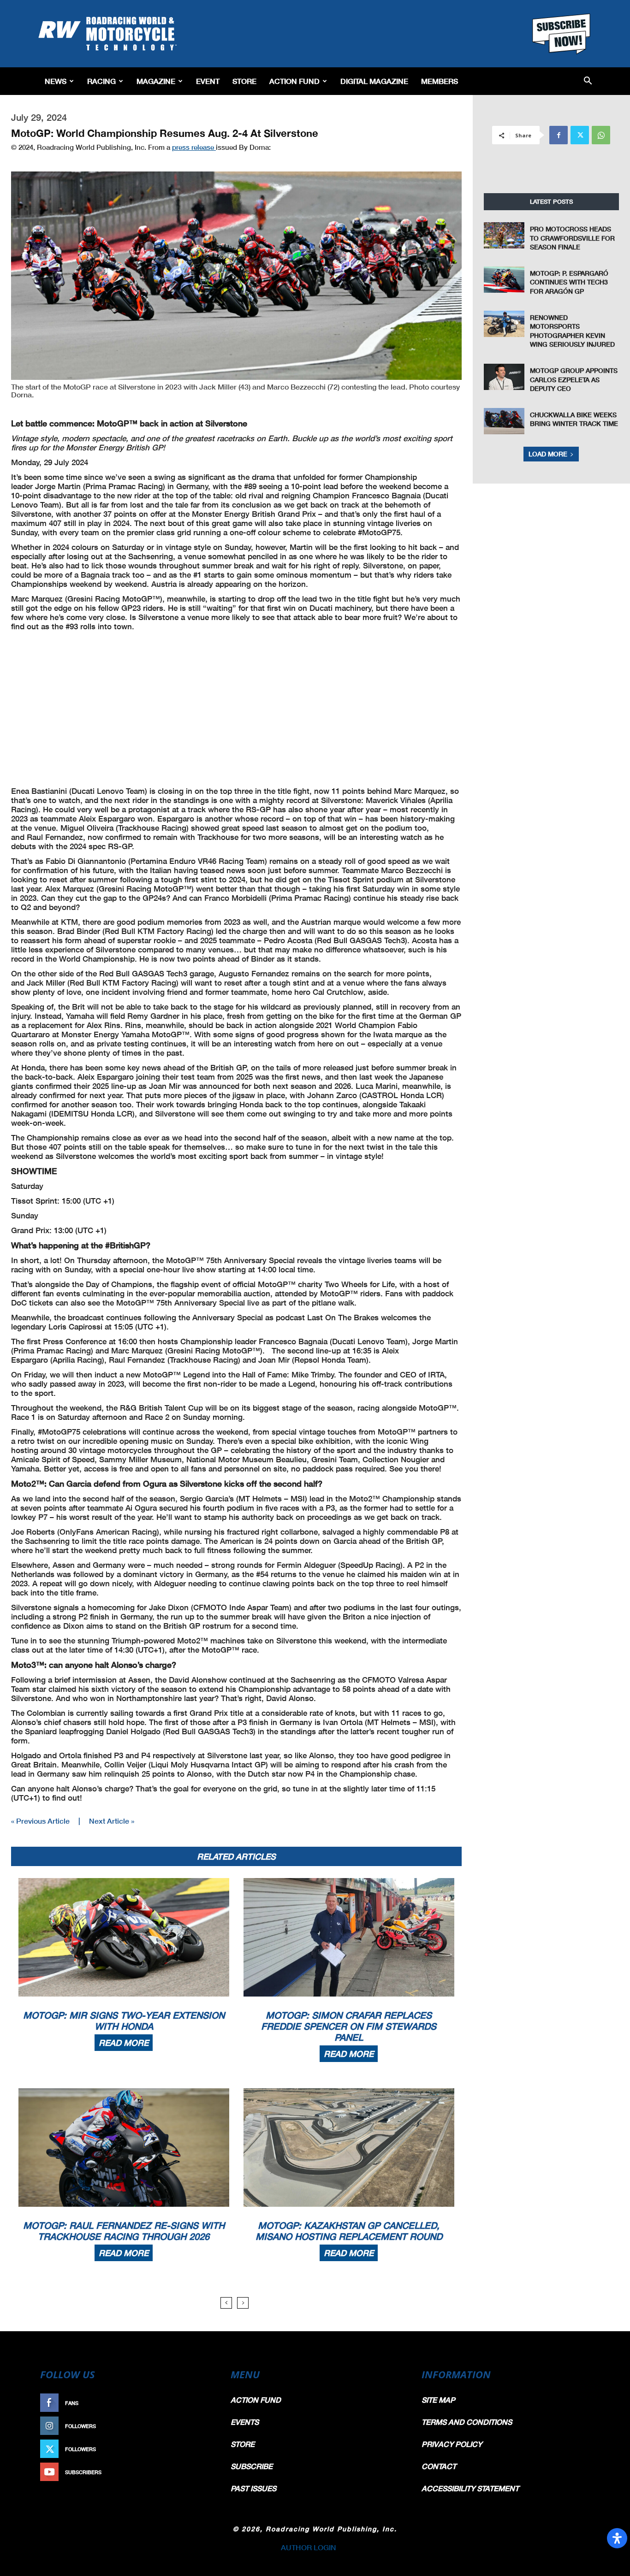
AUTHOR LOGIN (309, 2547)
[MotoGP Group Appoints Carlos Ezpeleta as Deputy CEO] (504, 377)
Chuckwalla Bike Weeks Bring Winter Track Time (574, 419)
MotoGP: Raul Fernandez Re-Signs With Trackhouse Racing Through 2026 (124, 2231)
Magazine (156, 81)
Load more (548, 454)
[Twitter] (580, 135)
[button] (588, 81)
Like (203, 2403)
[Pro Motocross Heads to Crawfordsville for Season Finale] (504, 235)
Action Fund (294, 81)
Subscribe (194, 2472)
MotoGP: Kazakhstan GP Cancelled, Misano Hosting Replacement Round (349, 2231)
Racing (101, 81)
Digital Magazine (374, 81)
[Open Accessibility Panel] (617, 2538)
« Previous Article (40, 1821)
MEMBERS (440, 81)
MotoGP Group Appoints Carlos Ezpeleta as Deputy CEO (574, 379)
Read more (124, 2043)
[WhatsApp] (601, 135)
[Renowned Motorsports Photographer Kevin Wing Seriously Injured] (504, 324)
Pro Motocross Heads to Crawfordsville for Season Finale (572, 238)
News (56, 81)
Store (244, 81)
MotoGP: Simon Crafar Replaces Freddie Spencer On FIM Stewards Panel (349, 2026)
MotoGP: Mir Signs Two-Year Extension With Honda (124, 2021)
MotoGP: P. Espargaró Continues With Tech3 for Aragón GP (569, 282)
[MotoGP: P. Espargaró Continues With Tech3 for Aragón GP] (504, 280)
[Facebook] (559, 135)
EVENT (208, 81)
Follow (198, 2426)
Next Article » (112, 1821)
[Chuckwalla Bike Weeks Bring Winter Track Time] (504, 421)
